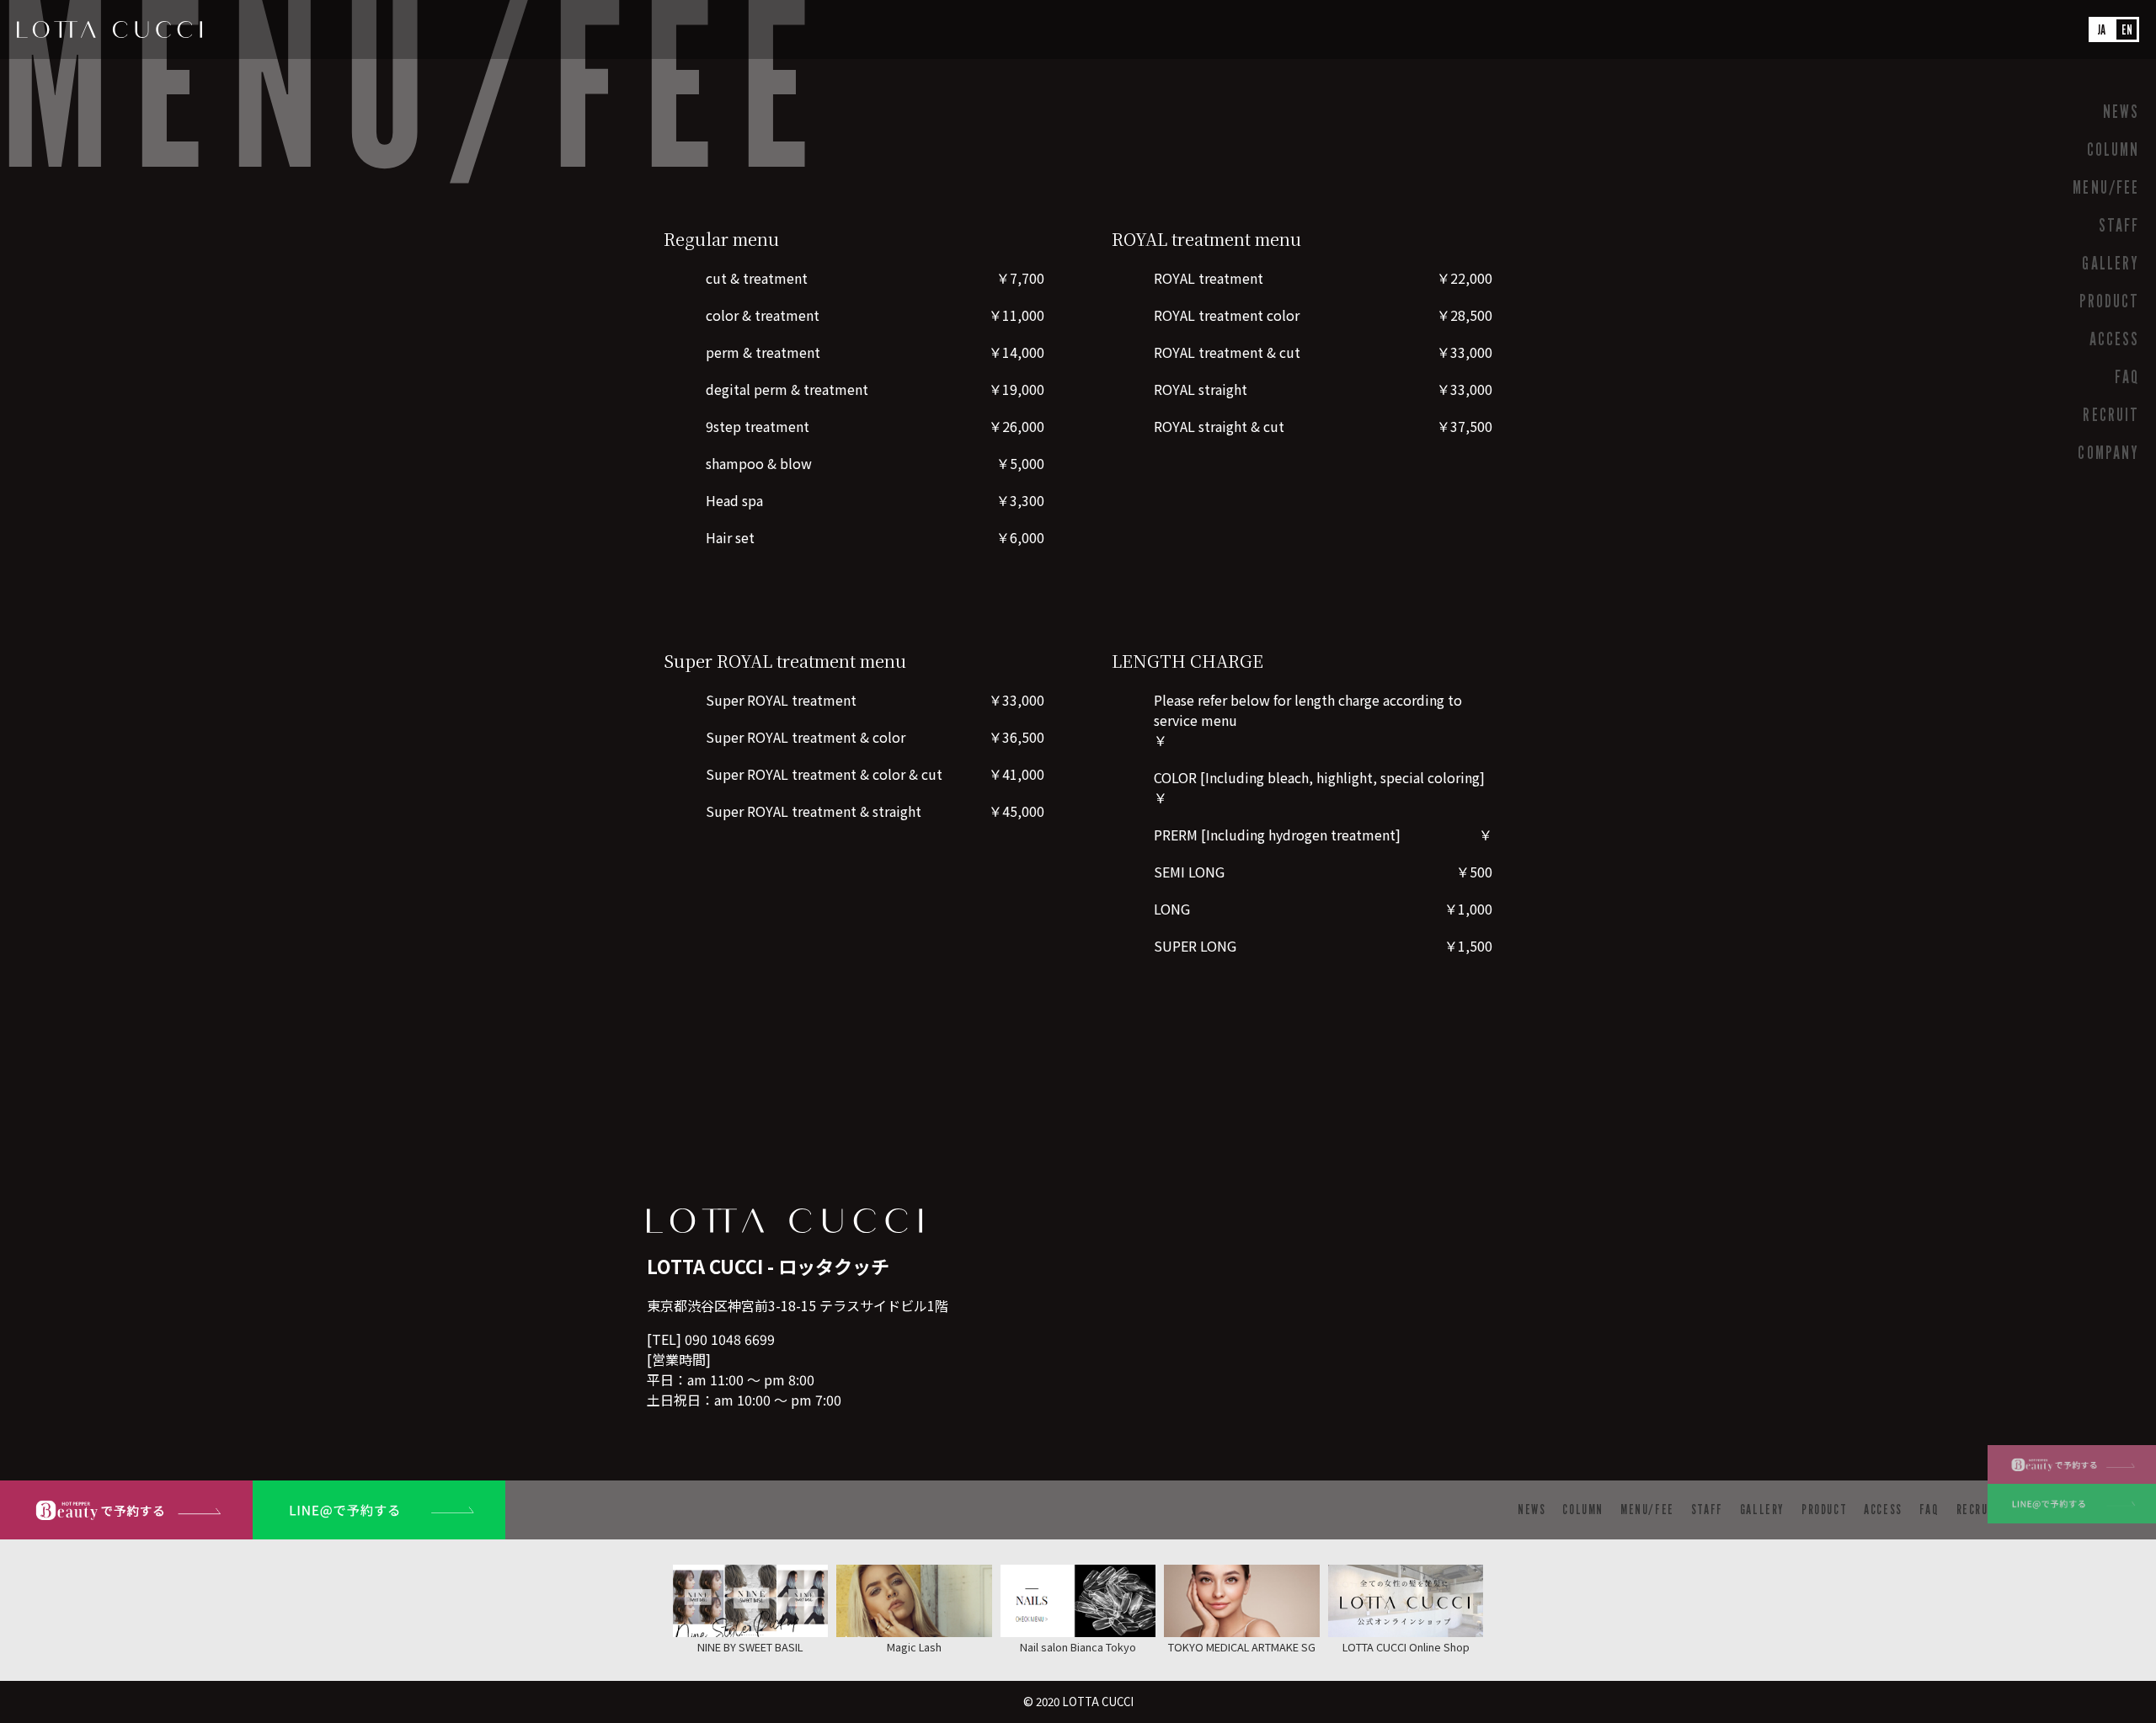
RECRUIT (2111, 415)
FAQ (2127, 377)
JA (2102, 30)
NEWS (2121, 112)
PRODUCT (2109, 301)
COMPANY (2108, 453)
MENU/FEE (2106, 187)
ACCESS (2114, 339)
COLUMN (2113, 149)
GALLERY (2111, 263)
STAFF (2119, 225)
